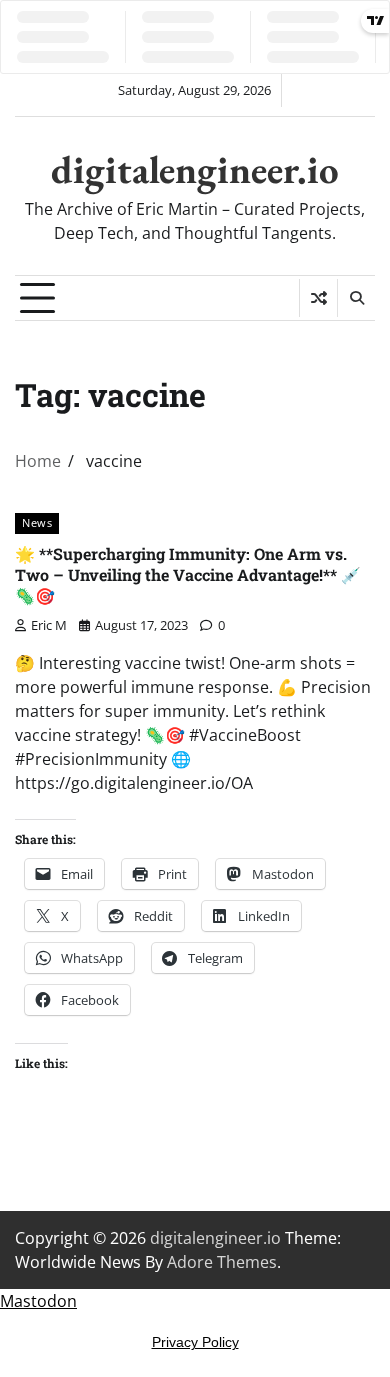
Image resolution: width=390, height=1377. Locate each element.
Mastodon (38, 1301)
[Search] (356, 298)
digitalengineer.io (195, 169)
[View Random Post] (318, 298)
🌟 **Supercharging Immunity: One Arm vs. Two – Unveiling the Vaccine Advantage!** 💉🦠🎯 (188, 574)
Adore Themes (222, 1262)
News (37, 522)
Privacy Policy (195, 1342)
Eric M (49, 625)
